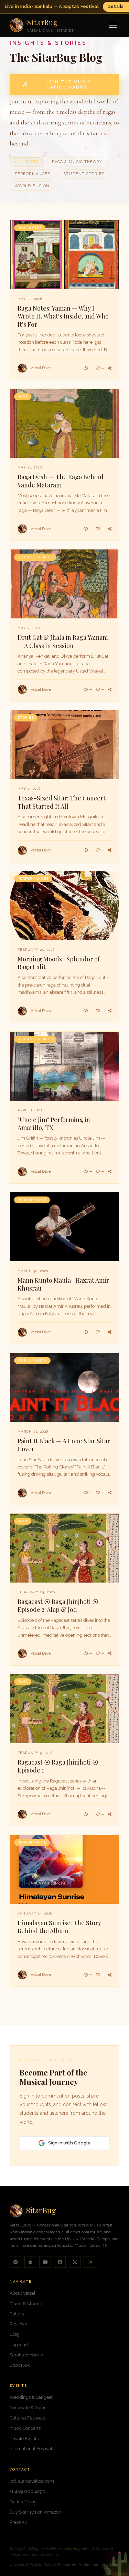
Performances (33, 174)
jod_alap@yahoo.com (32, 2481)
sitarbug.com (77, 2549)
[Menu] (113, 25)
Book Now (20, 2365)
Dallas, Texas (23, 2502)
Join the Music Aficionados (69, 84)
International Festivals (32, 2449)
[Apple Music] (30, 2262)
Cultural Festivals (27, 2418)
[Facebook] (60, 2262)
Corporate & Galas (28, 2408)
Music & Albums (26, 2304)
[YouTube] (45, 2262)
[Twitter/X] (75, 2262)
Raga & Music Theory (77, 162)
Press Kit (18, 2522)
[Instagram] (89, 2262)
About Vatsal (23, 2293)
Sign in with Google (69, 2143)
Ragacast (19, 2345)
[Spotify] (15, 2262)
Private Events (24, 2439)
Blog (14, 2334)
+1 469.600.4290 (28, 2491)
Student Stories (84, 174)
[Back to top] (114, 2561)
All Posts (27, 162)
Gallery (17, 2314)
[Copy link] (110, 368)
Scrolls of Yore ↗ (27, 2355)
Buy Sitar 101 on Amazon (35, 2512)
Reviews (18, 2324)
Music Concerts (25, 2428)
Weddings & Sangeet (31, 2397)
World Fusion (32, 186)
